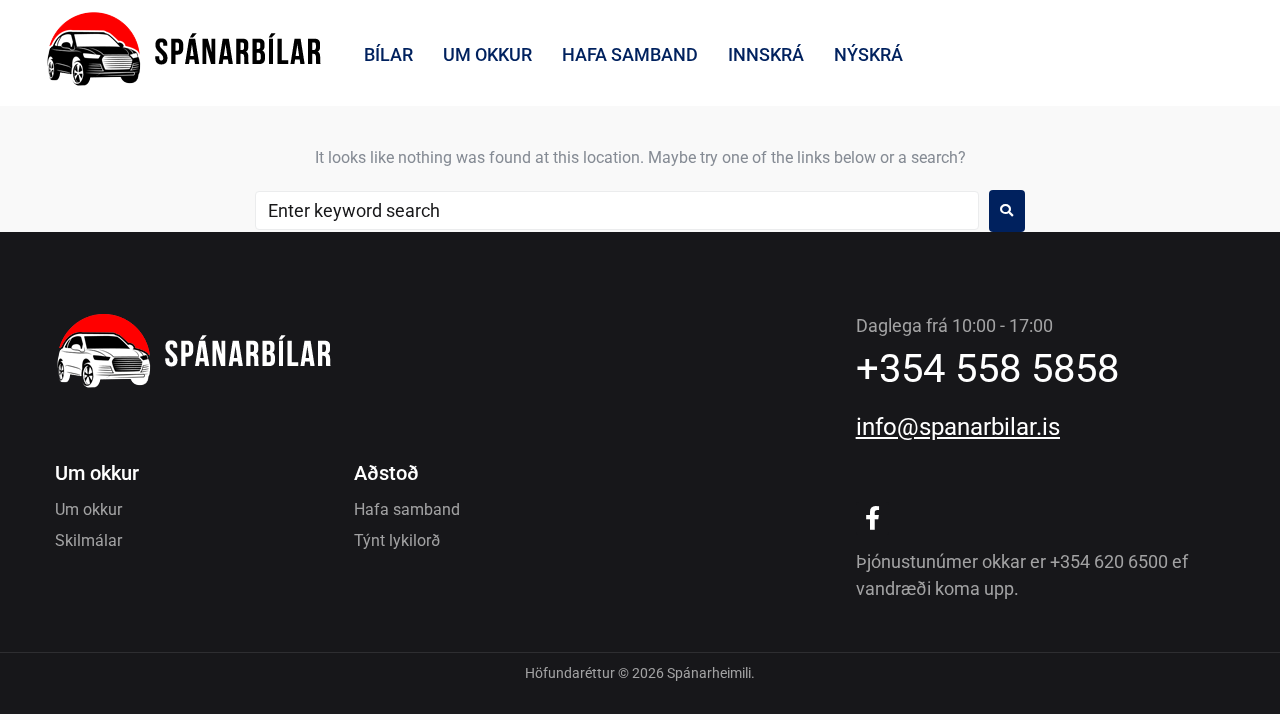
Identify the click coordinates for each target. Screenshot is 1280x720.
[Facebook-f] (873, 519)
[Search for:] (617, 210)
